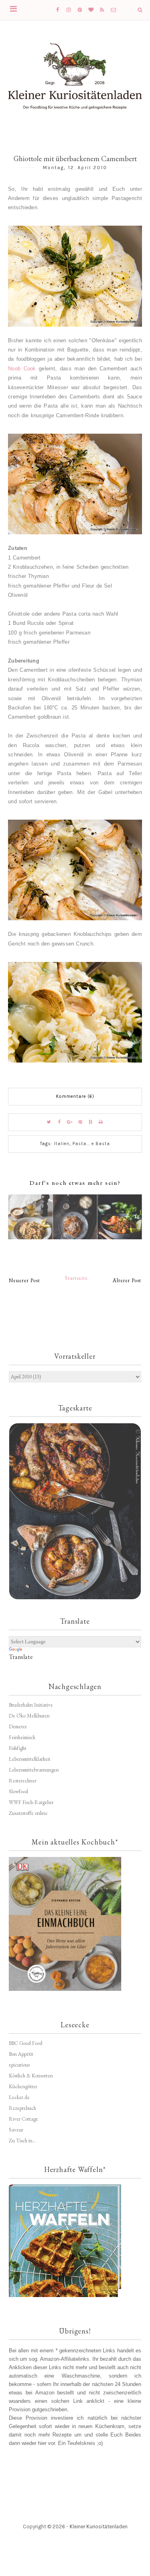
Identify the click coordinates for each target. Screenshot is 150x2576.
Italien (62, 1144)
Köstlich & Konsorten (31, 2076)
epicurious (19, 2065)
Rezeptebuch (22, 2108)
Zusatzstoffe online (28, 1813)
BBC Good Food (26, 2043)
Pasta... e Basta (91, 1144)
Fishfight (18, 1748)
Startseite (76, 1278)
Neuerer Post (24, 1280)
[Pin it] (80, 1122)
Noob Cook (22, 369)
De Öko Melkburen (29, 1716)
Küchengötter (23, 2086)
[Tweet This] (49, 1122)
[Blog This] (91, 1122)
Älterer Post (127, 1280)
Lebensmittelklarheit (30, 1759)
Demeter (18, 1726)
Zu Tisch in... (22, 2141)
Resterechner (23, 1781)
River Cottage (23, 2119)
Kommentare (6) (75, 1096)
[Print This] (101, 1122)
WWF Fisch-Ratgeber (31, 1802)
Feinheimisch (22, 1737)
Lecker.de (19, 2097)
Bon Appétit (21, 2054)
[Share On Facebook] (60, 1122)
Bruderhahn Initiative (31, 1705)
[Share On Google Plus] (70, 1122)
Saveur (16, 2130)
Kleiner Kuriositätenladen (99, 2527)
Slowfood (18, 1791)
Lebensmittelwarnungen (34, 1770)
